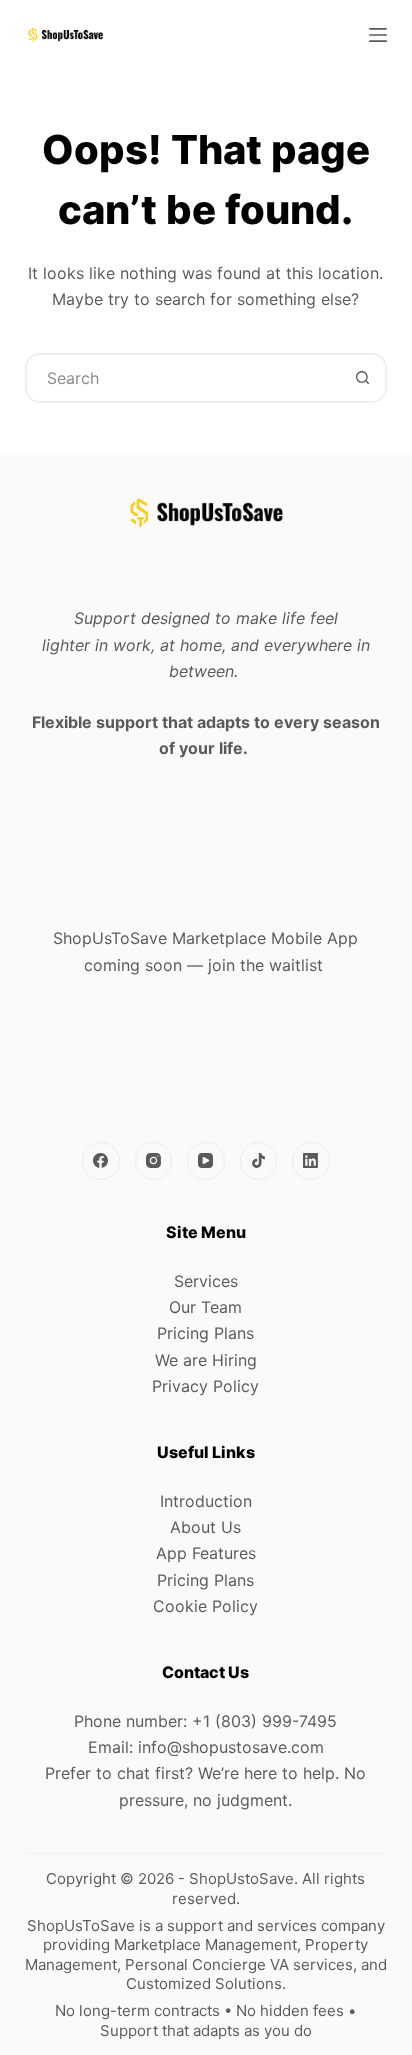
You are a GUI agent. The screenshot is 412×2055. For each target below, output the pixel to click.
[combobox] (183, 378)
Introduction (206, 1501)
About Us (205, 1527)
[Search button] (362, 378)
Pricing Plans (205, 1333)
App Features (206, 1553)
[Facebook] (101, 1161)
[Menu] (378, 35)
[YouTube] (206, 1161)
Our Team (205, 1307)
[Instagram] (154, 1161)
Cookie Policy (205, 1606)
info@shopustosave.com (231, 1747)
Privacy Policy (205, 1386)
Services (206, 1281)
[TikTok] (259, 1161)
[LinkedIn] (311, 1161)
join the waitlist (265, 965)
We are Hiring (206, 1360)
